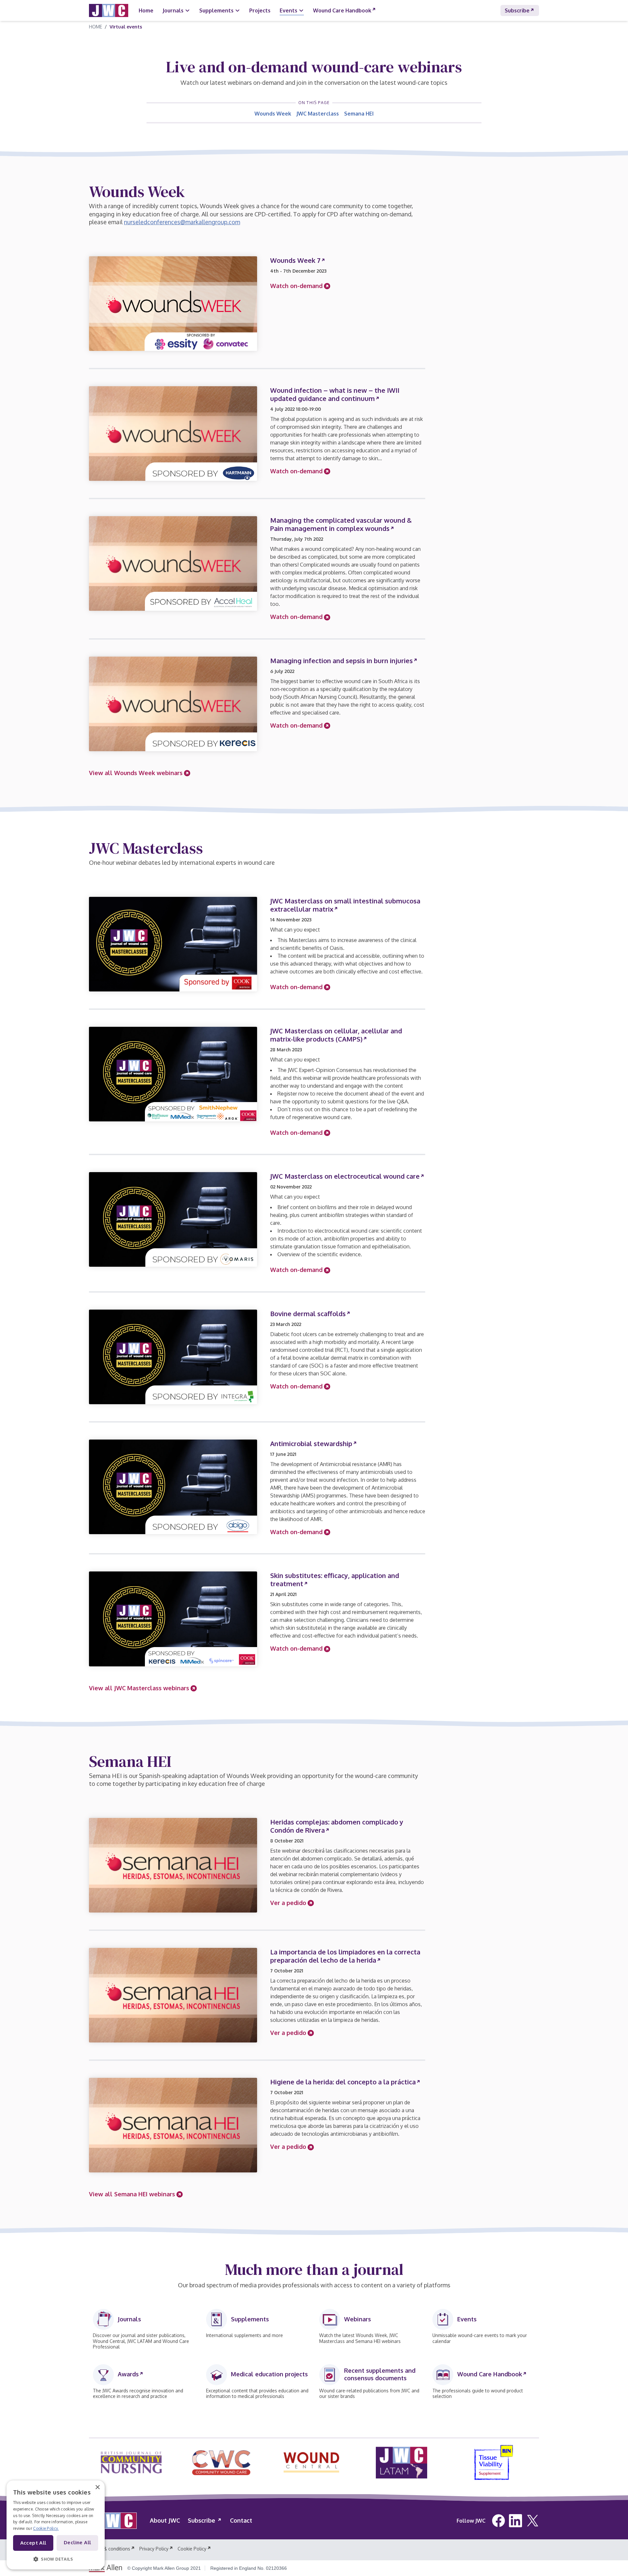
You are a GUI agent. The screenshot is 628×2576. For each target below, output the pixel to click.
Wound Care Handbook (342, 10)
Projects (260, 10)
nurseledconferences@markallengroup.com (182, 222)
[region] (314, 2465)
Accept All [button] (33, 2543)
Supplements (216, 10)
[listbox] (311, 2465)
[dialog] (56, 2525)
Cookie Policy (192, 2549)
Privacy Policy (154, 2549)
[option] (131, 2463)
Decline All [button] (77, 2542)
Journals (173, 10)
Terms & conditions (110, 2549)
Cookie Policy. (46, 2528)
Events (288, 10)
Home (146, 10)
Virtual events (126, 27)
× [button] (97, 2487)
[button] (56, 2559)
